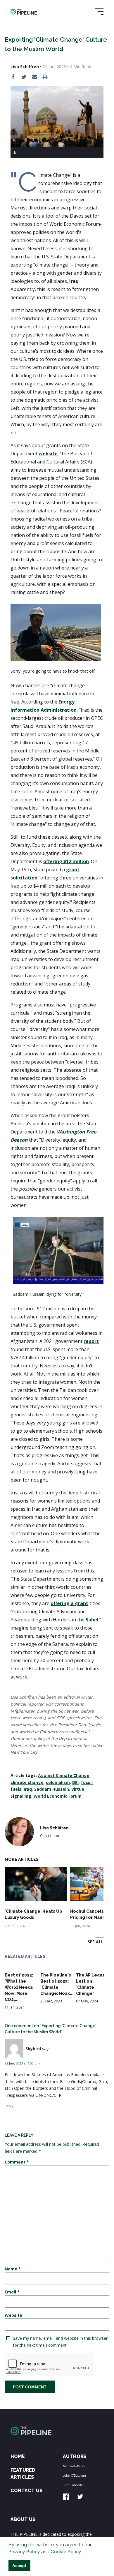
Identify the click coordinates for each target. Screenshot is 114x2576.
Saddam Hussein (52, 1789)
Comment (17, 2162)
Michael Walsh (74, 2466)
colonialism (58, 1782)
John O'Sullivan (74, 2476)
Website (13, 2315)
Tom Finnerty (73, 2485)
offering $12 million (66, 861)
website (48, 454)
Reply (9, 2106)
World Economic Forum (58, 1796)
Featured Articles (23, 2474)
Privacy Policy (24, 2552)
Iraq (28, 1789)
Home (18, 2456)
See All (96, 1942)
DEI (75, 1782)
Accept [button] (19, 2566)
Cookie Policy (66, 2552)
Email (12, 2292)
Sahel (92, 1620)
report (91, 1341)
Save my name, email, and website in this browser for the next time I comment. (60, 2342)
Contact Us (26, 2491)
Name (13, 2269)
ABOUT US (23, 2519)
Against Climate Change (64, 1775)
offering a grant (69, 1603)
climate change (27, 1782)
